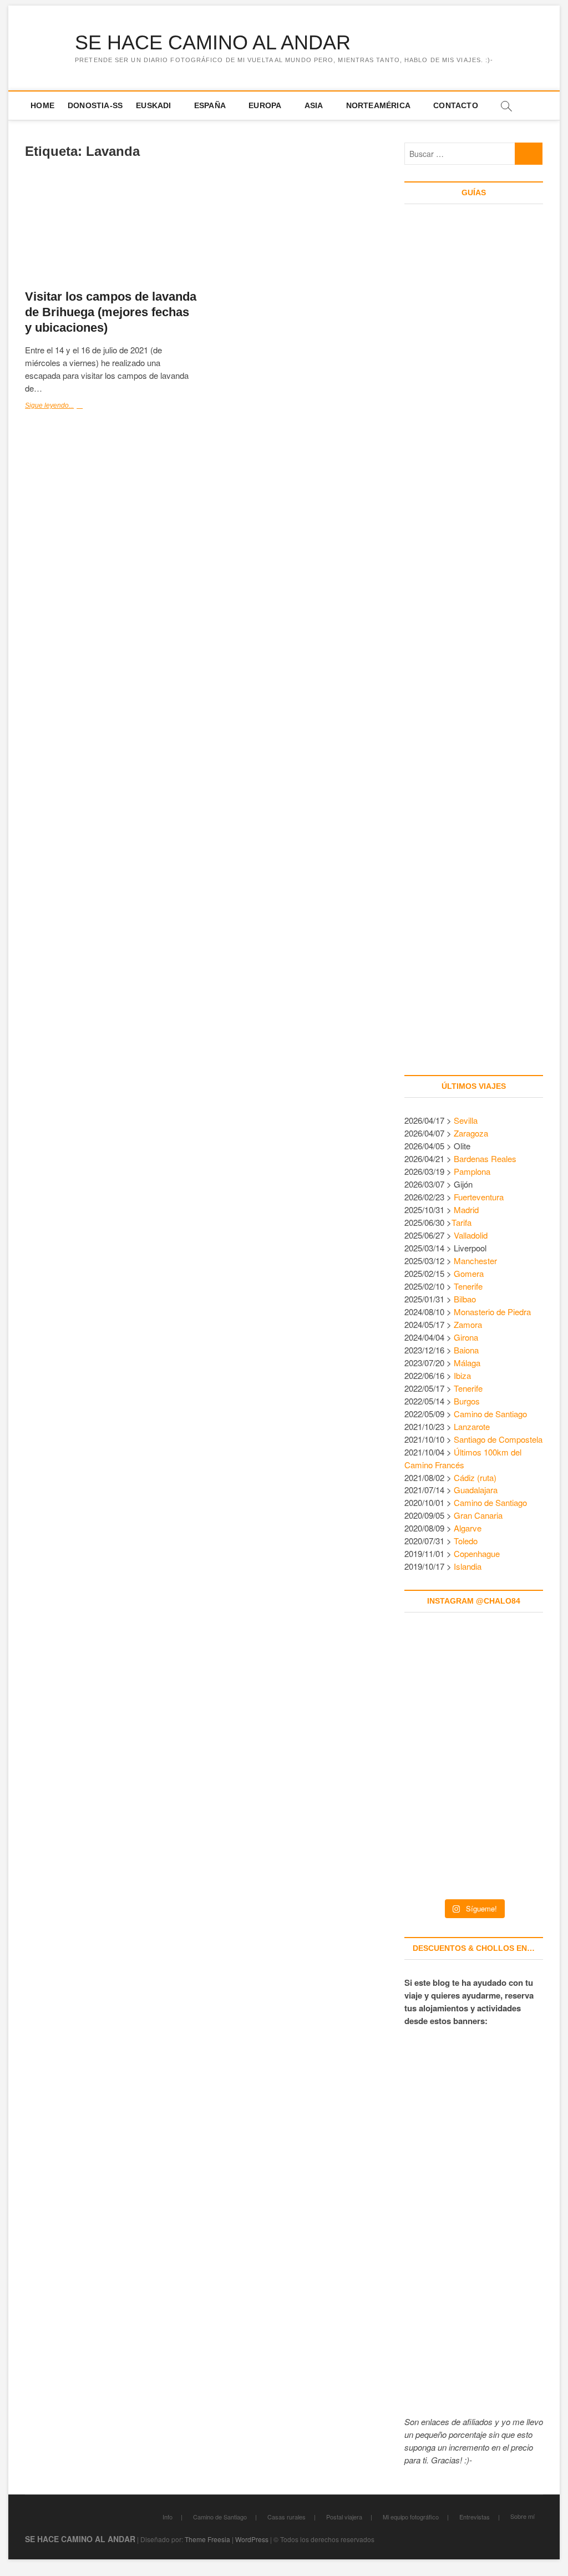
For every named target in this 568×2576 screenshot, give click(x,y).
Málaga (467, 1363)
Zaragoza (472, 1133)
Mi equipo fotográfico (411, 2517)
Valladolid (471, 1235)
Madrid (466, 1210)
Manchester (475, 1261)
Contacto (456, 105)
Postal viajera (344, 2517)
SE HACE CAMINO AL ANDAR (213, 42)
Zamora (468, 1324)
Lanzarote (472, 1426)
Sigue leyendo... (69, 407)
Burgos (467, 1401)
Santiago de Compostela (498, 1439)
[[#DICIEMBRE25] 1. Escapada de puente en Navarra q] (474, 1848)
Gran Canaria (478, 1515)
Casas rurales (286, 2517)
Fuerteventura (479, 1197)
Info (168, 2517)
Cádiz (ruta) (475, 1477)
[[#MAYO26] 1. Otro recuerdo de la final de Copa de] (516, 1677)
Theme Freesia (207, 2539)
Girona (466, 1337)
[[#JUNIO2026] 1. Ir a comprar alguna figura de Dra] (474, 1677)
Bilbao (465, 1299)
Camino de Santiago (490, 1414)
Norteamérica (378, 105)
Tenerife (468, 1286)
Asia (314, 105)
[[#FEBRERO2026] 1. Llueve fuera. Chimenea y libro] (516, 1763)
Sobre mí (523, 2516)
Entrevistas (475, 2517)
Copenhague (477, 1553)
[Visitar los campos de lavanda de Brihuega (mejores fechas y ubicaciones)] (111, 230)
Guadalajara (476, 1490)
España (210, 105)
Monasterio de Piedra (492, 1312)
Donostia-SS (95, 105)
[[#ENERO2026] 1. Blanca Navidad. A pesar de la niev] (431, 1848)
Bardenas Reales (485, 1158)
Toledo (466, 1541)
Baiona (466, 1350)
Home (42, 105)
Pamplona (472, 1171)
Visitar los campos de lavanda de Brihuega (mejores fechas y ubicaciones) (111, 312)
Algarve (468, 1528)
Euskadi (153, 105)
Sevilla (466, 1120)
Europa (265, 105)
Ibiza (462, 1375)
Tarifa (461, 1222)
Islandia (468, 1566)
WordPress (252, 2539)
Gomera (469, 1273)
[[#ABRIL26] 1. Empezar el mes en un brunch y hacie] (431, 1763)
